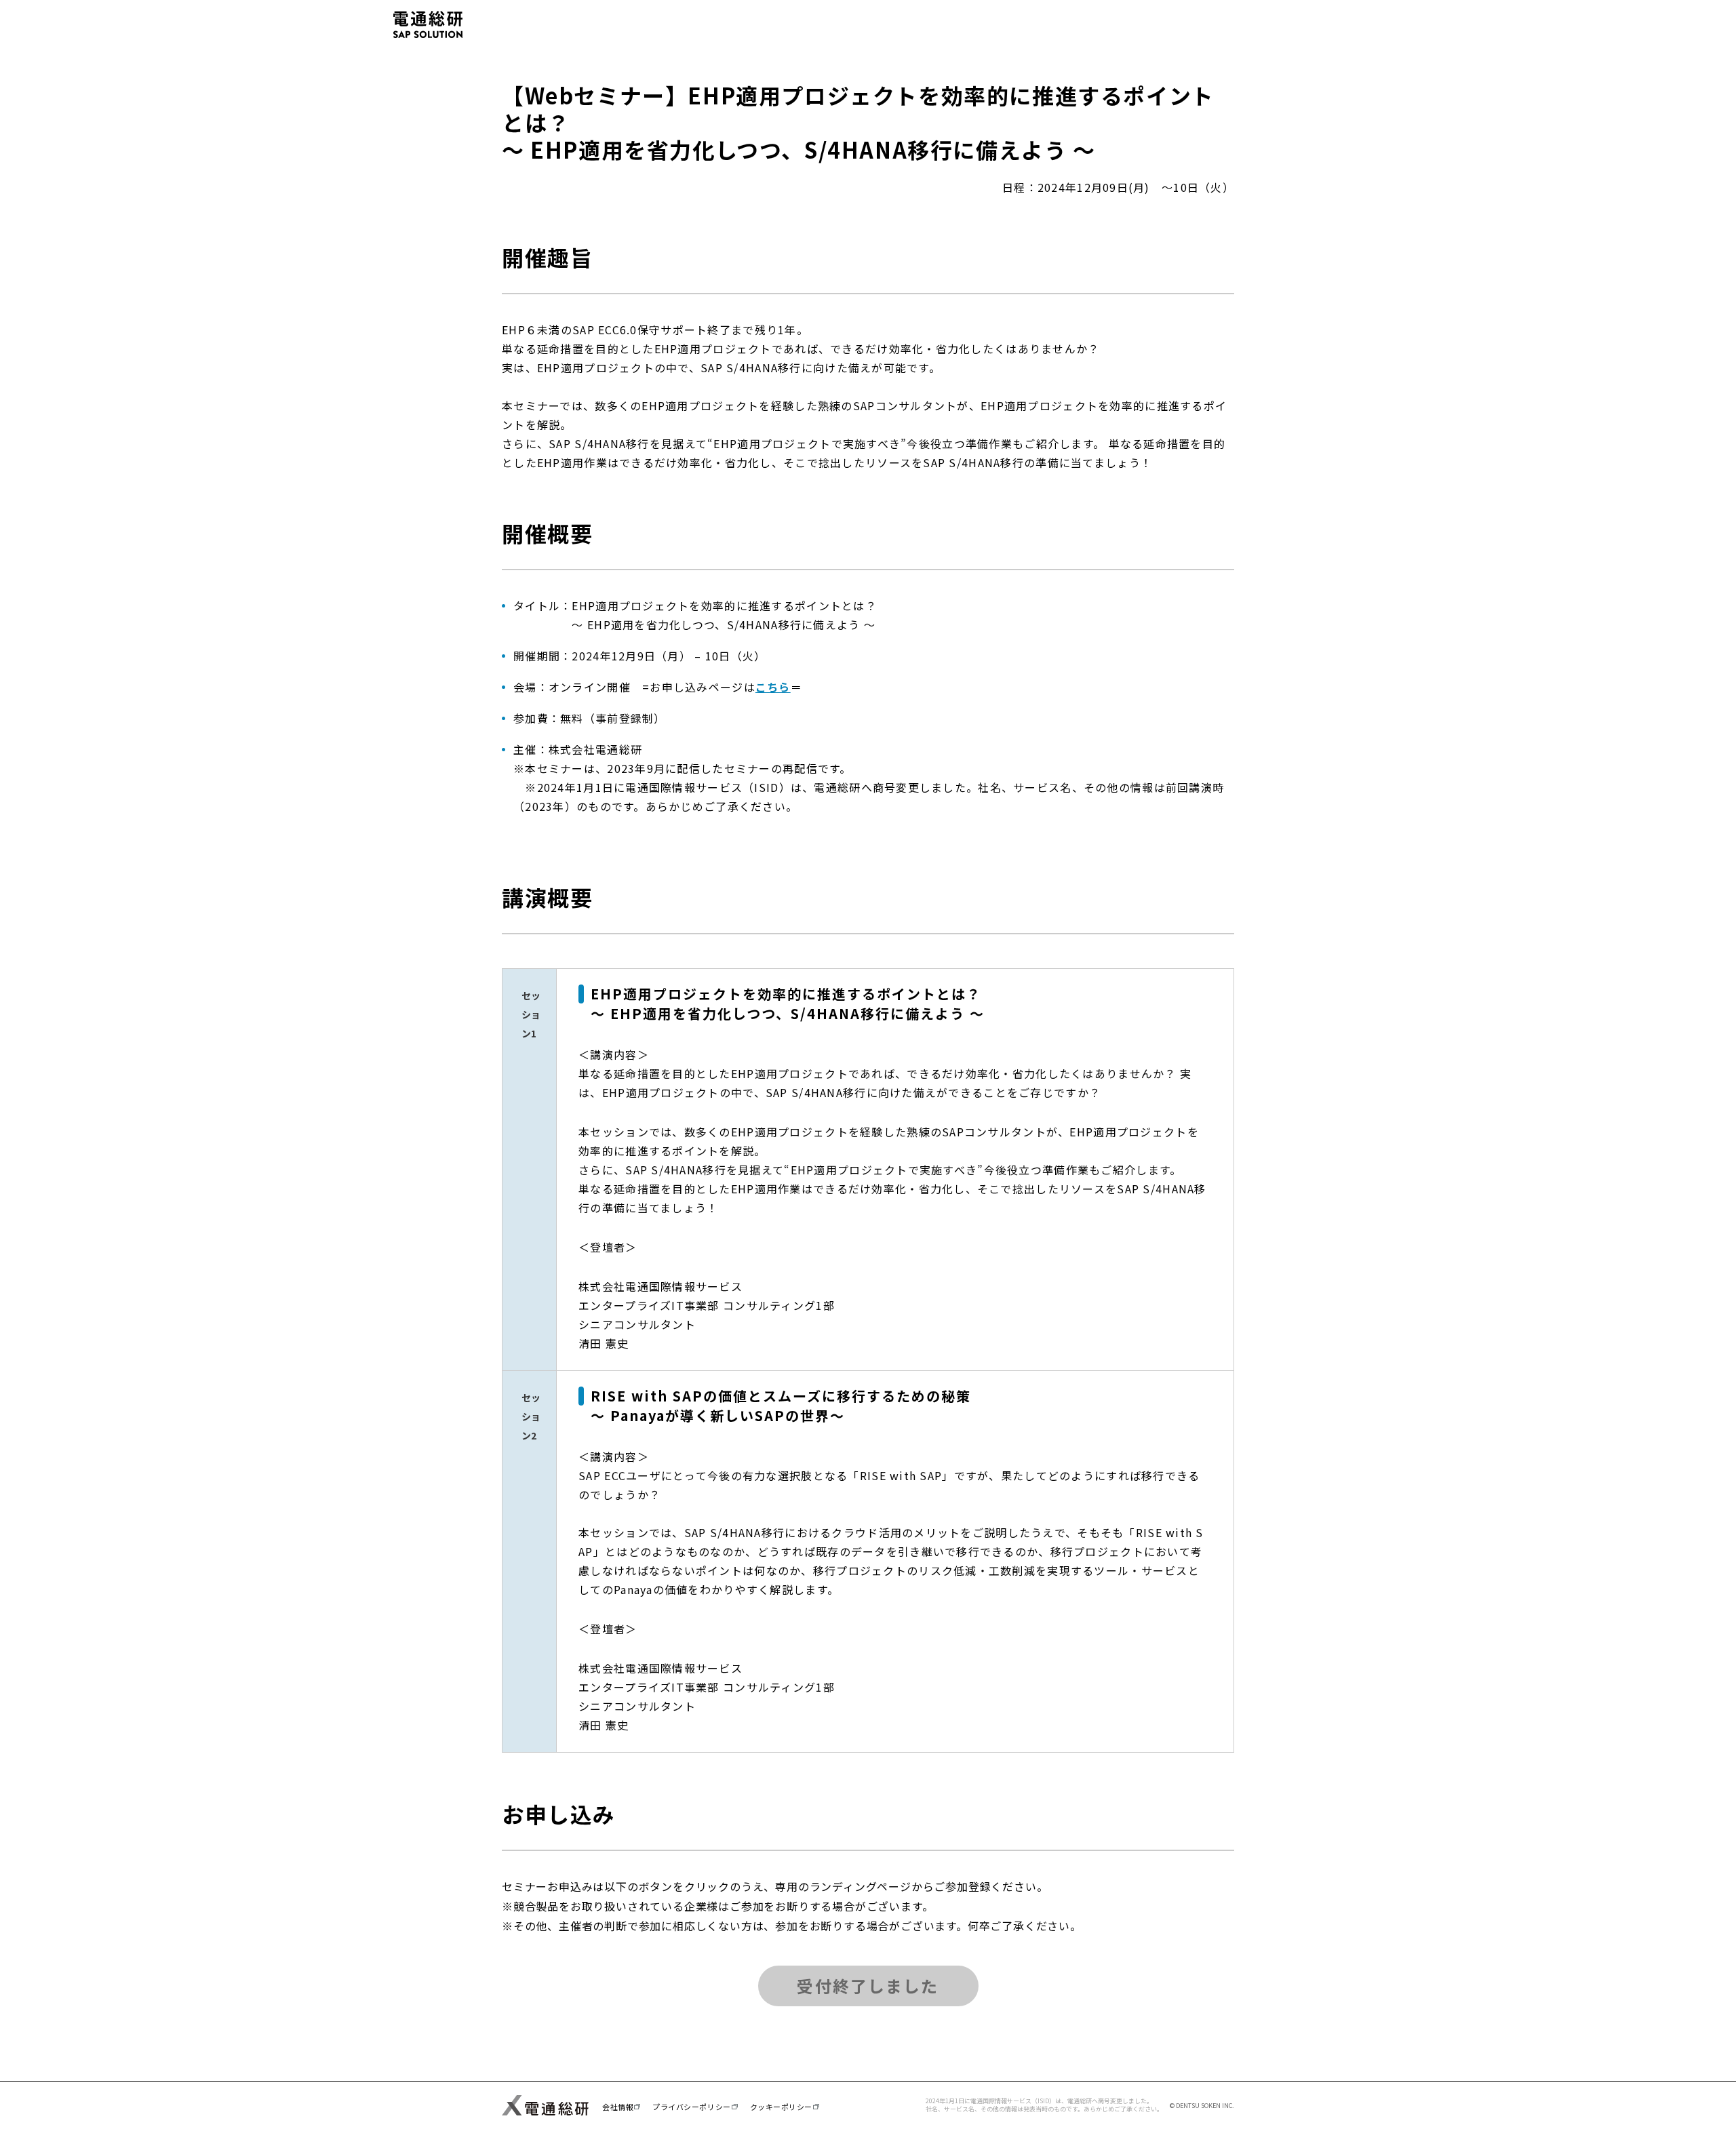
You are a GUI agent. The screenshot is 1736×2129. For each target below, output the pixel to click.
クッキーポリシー (781, 2107)
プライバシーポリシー (692, 2107)
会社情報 (618, 2107)
